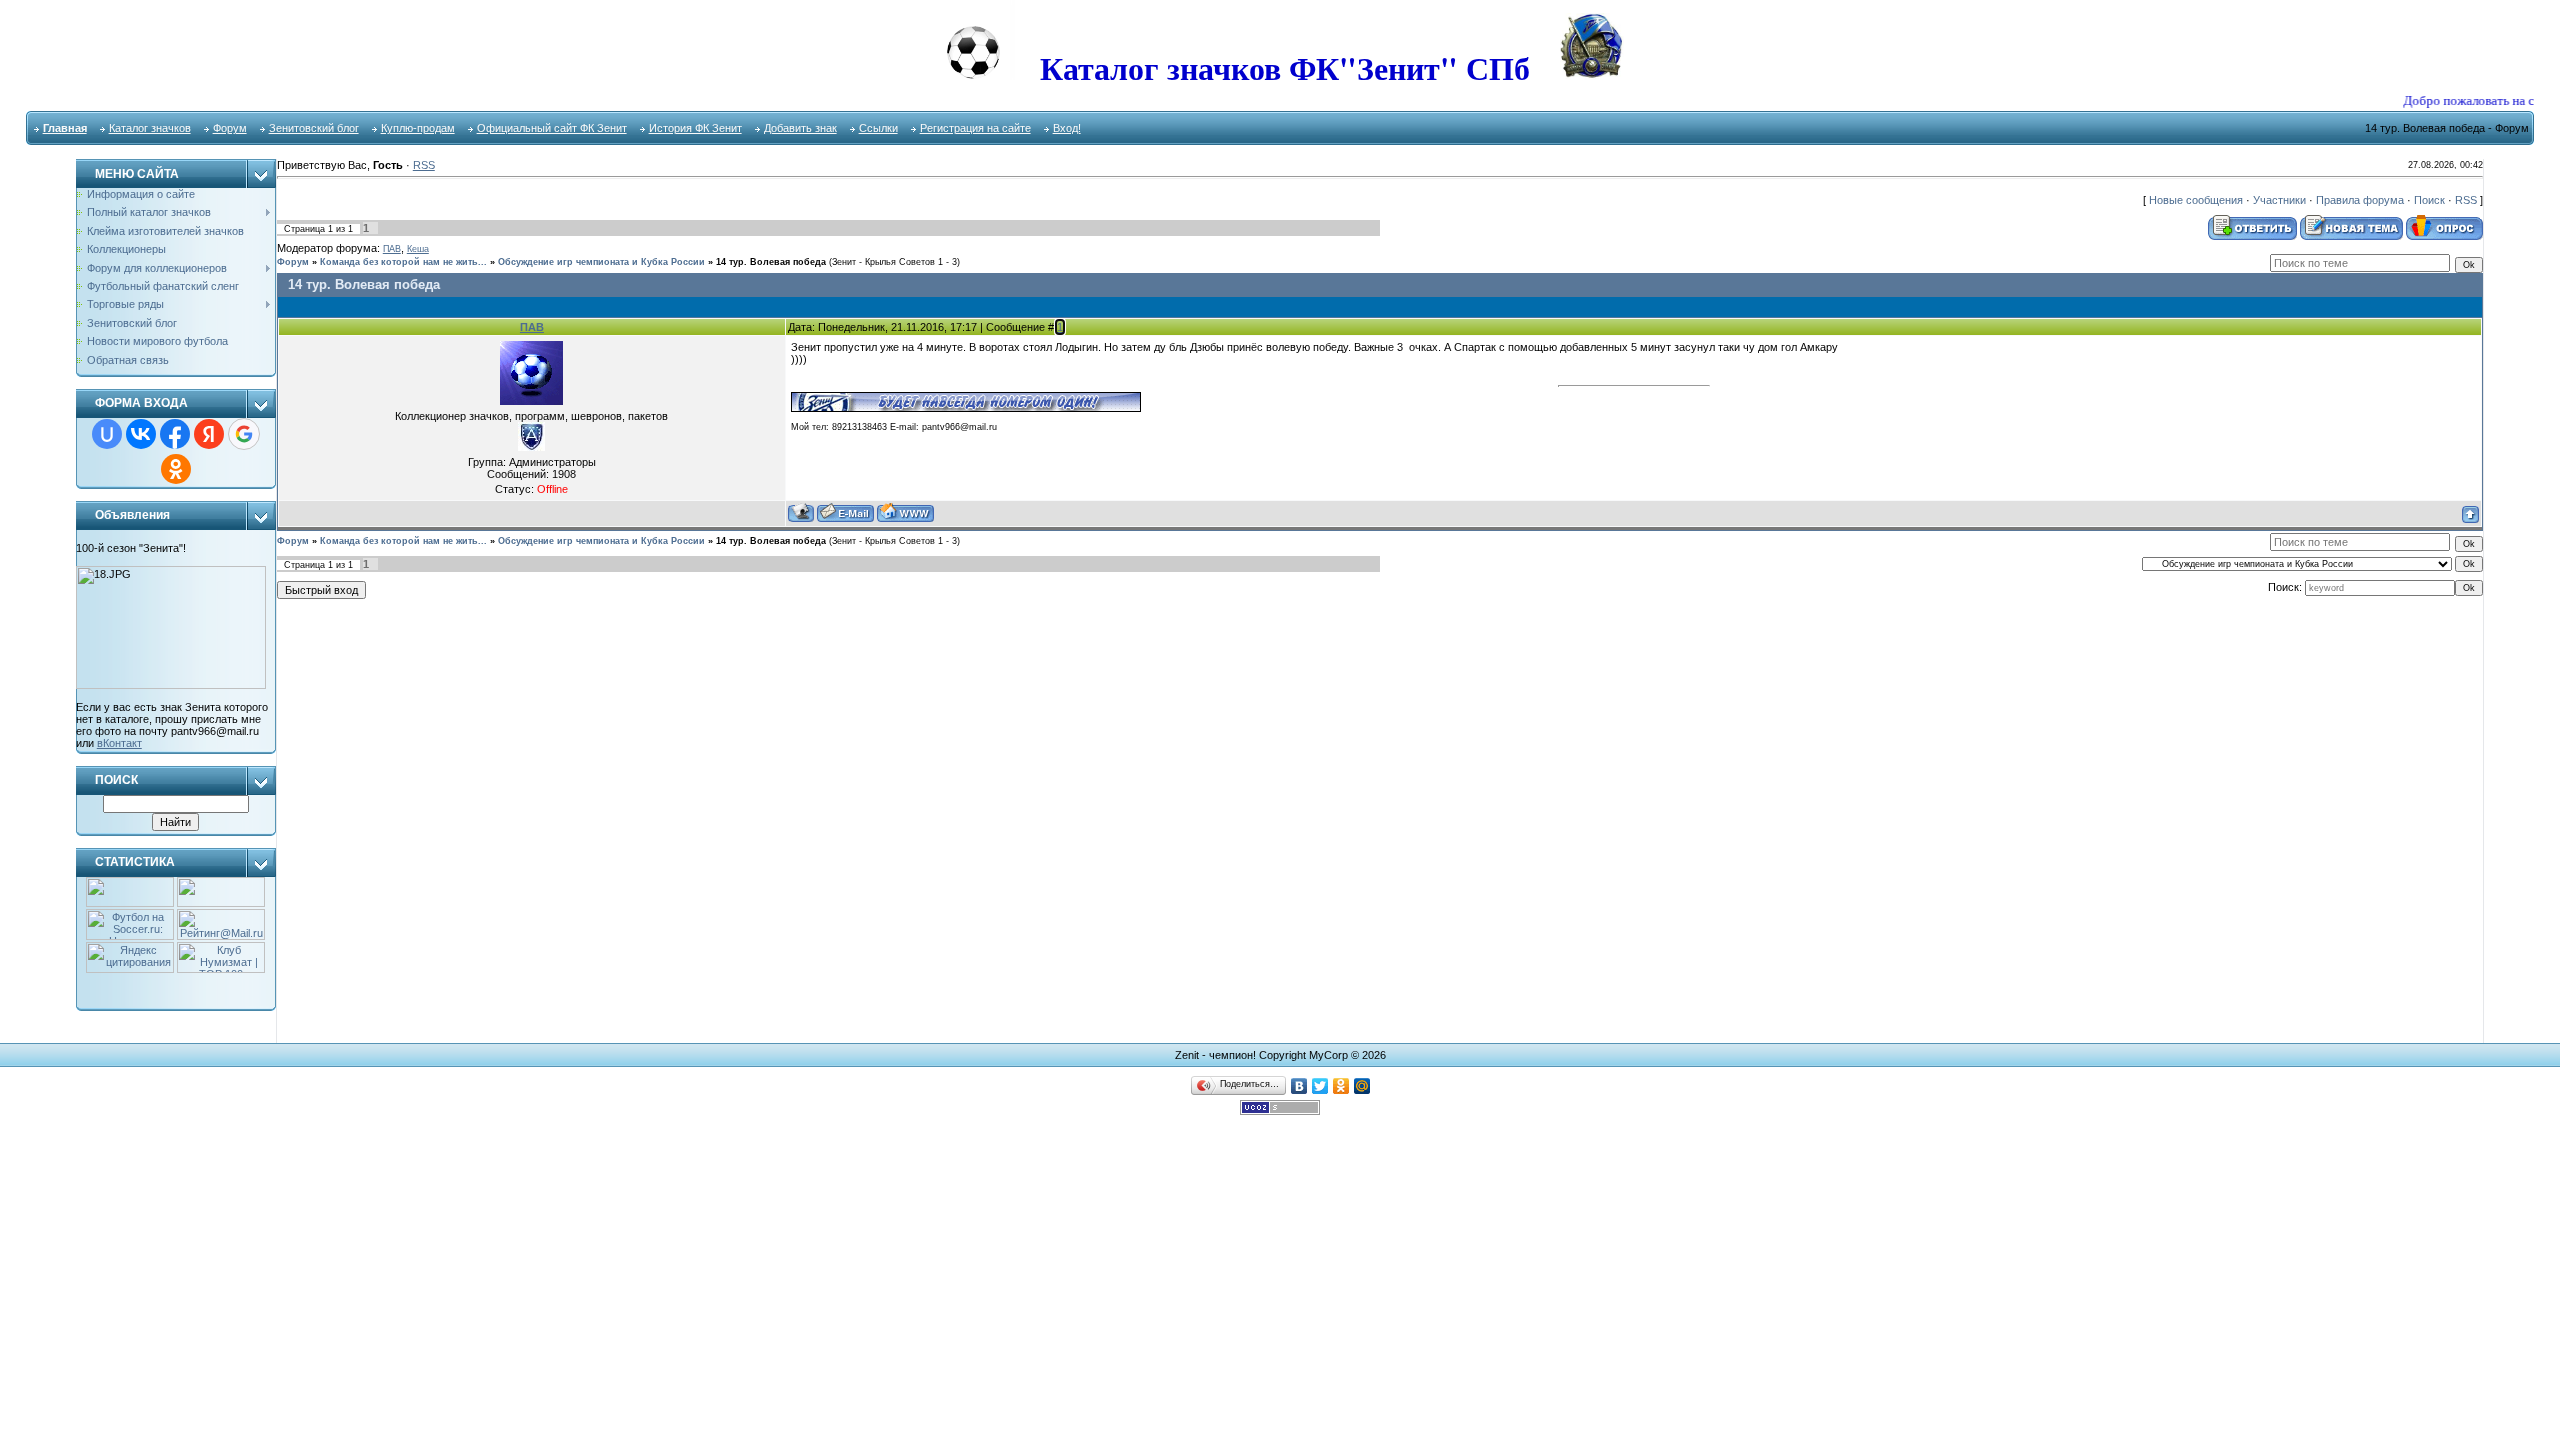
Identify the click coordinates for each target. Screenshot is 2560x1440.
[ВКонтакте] (1299, 1086)
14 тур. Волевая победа (771, 262)
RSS (424, 165)
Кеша (418, 249)
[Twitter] (1320, 1086)
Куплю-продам (418, 128)
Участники (2279, 200)
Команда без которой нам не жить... (403, 262)
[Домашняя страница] (905, 512)
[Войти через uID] (107, 434)
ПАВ (392, 249)
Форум (230, 128)
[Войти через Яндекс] (209, 434)
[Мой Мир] (1362, 1086)
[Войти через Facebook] (175, 434)
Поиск (2429, 200)
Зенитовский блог (314, 128)
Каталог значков (150, 128)
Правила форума (2360, 200)
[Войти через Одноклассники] (176, 469)
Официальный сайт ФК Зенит (552, 128)
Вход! (1067, 128)
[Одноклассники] (1341, 1086)
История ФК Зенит (695, 128)
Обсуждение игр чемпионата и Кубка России (601, 262)
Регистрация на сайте (975, 128)
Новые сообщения (2196, 200)
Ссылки (878, 128)
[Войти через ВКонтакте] (141, 434)
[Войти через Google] (244, 434)
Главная (65, 128)
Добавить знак (800, 128)
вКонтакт (119, 743)
